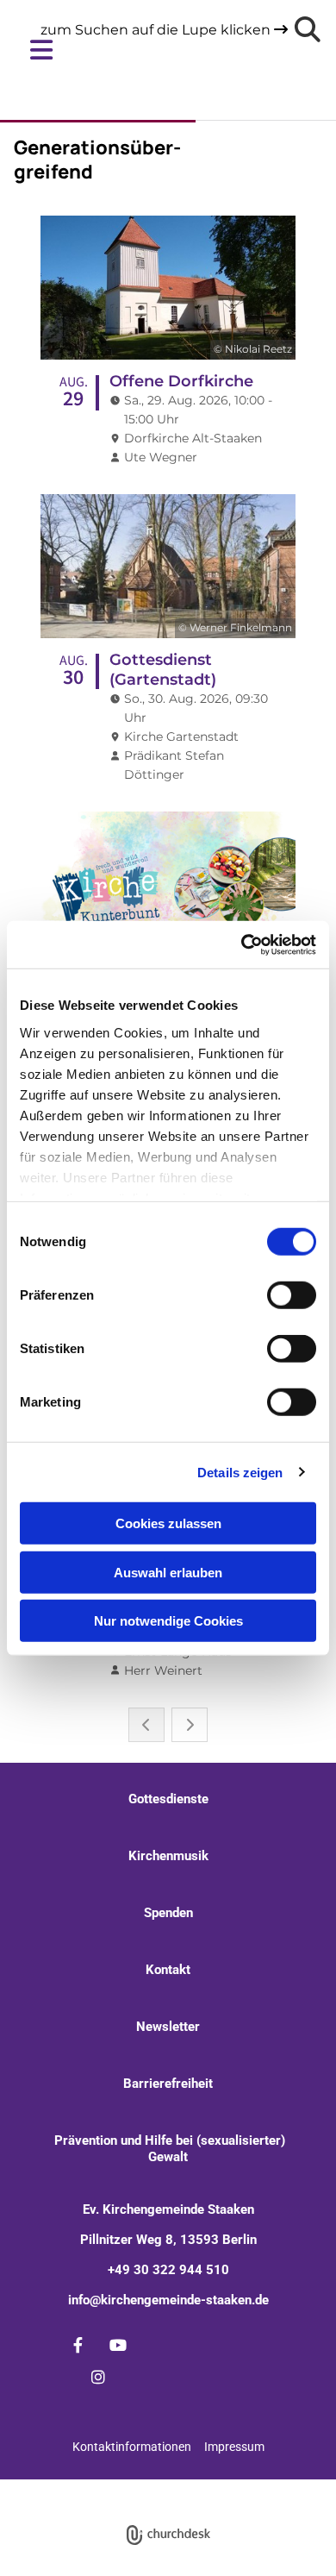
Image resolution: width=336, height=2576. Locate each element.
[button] (155, 50)
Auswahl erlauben (168, 1572)
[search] (308, 29)
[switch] (292, 1295)
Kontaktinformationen (132, 2447)
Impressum (234, 2447)
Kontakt (168, 1970)
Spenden (168, 1913)
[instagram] (98, 2377)
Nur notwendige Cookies (168, 1621)
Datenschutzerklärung (142, 2488)
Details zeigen (240, 1472)
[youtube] (118, 2345)
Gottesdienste (168, 1799)
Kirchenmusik (168, 1856)
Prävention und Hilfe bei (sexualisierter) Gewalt (168, 2149)
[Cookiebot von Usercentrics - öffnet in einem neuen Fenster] (242, 944)
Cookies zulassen (168, 1523)
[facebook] (78, 2345)
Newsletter (168, 2027)
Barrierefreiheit (168, 2084)
